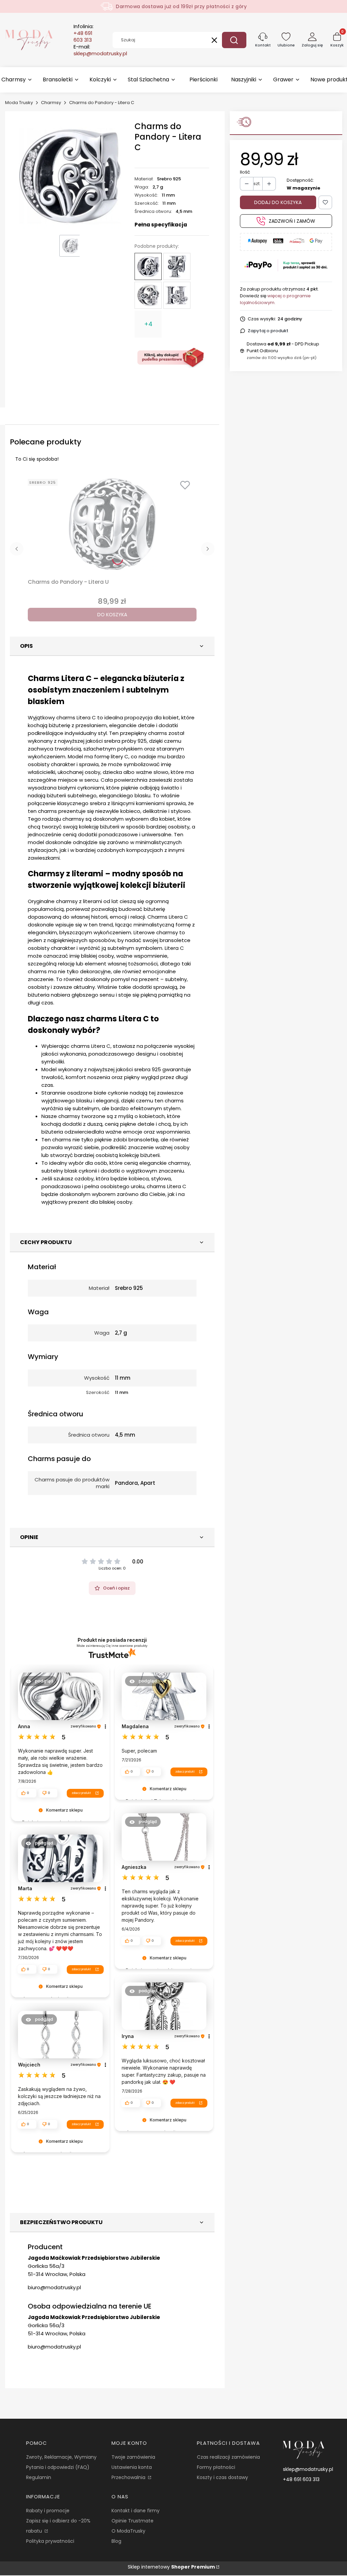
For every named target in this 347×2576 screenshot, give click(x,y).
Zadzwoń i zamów (292, 221)
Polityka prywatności (50, 2541)
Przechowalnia (129, 2477)
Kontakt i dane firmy (136, 2511)
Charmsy (51, 103)
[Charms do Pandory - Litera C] (148, 266)
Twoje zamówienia (133, 2457)
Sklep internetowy (171, 2567)
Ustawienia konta (132, 2467)
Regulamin (39, 2477)
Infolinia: (84, 33)
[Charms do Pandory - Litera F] (177, 266)
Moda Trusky (19, 103)
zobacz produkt (81, 1793)
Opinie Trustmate (132, 2521)
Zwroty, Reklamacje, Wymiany (61, 2457)
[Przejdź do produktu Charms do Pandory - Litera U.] (112, 524)
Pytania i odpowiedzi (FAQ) (58, 2467)
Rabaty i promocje (48, 2511)
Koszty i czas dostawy (222, 2477)
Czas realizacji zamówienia (228, 2457)
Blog (116, 2541)
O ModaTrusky (128, 2531)
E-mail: (100, 50)
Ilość (245, 172)
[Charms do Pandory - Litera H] (177, 295)
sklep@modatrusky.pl (308, 2469)
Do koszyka (112, 615)
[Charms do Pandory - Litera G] (148, 295)
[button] (234, 40)
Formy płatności (216, 2467)
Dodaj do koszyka (278, 202)
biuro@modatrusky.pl (54, 2287)
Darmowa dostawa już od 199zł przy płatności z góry (181, 6)
